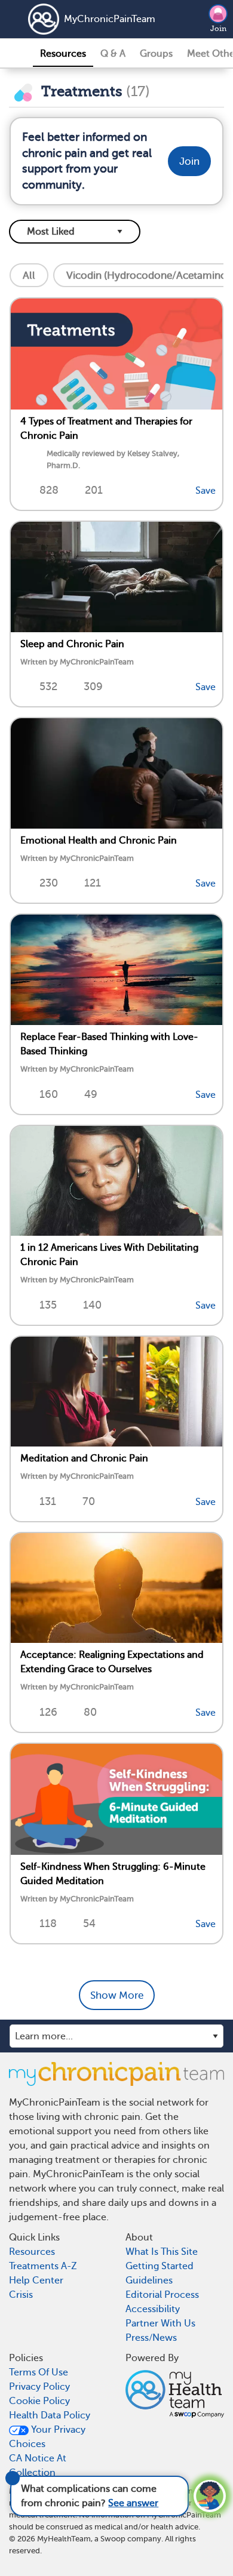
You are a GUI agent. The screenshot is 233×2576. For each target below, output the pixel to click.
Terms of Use (39, 2372)
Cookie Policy (39, 2401)
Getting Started (160, 2266)
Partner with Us (160, 2323)
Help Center (36, 2280)
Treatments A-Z (43, 2266)
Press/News (151, 2338)
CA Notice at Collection (38, 2466)
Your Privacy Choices (47, 2437)
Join (218, 29)
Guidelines (149, 2280)
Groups (156, 54)
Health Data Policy (50, 2415)
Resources (63, 54)
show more (117, 1995)
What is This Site (162, 2252)
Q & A (113, 54)
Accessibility (153, 2309)
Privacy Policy (39, 2387)
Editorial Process (162, 2295)
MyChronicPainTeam (94, 19)
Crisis (21, 2295)
